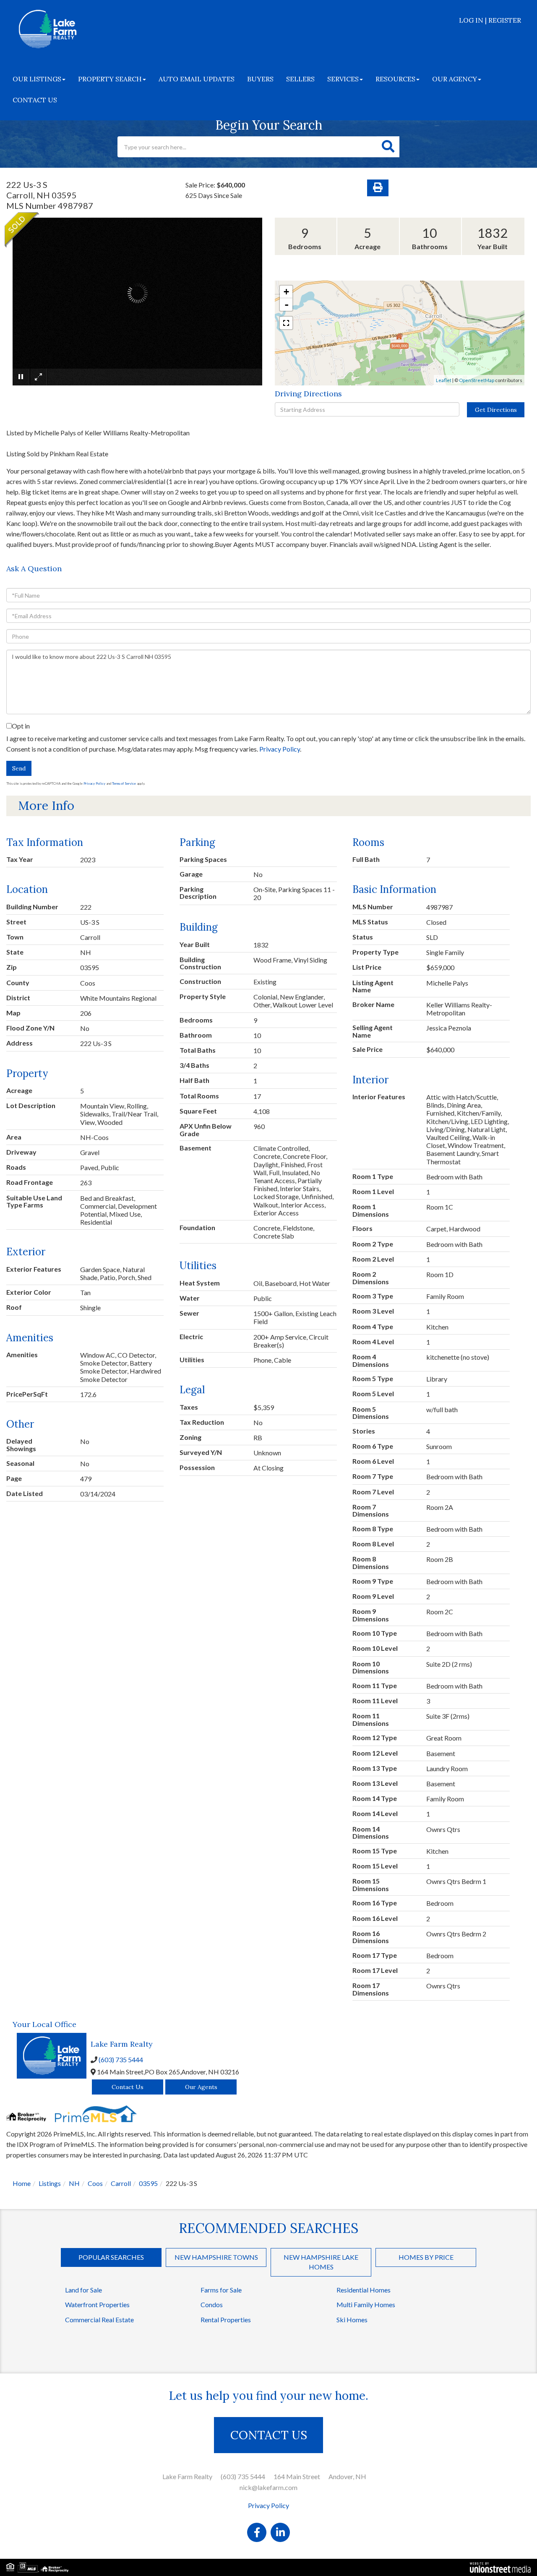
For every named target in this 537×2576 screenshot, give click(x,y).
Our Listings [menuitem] (37, 79)
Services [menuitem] (343, 79)
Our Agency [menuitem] (455, 79)
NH (74, 2183)
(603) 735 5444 (121, 2059)
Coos (95, 2183)
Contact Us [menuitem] (35, 100)
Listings (50, 2183)
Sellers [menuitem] (300, 79)
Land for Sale (83, 2290)
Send (19, 768)
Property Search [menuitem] (110, 79)
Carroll (121, 2183)
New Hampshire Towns (216, 2257)
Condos (212, 2304)
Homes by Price (426, 2257)
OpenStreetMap (477, 380)
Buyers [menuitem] (260, 79)
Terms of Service (124, 783)
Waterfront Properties (97, 2304)
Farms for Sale (221, 2290)
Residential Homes (364, 2290)
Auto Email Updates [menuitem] (197, 79)
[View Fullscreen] (286, 323)
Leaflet (444, 380)
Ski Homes (352, 2320)
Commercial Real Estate (99, 2320)
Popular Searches (111, 2257)
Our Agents (201, 2087)
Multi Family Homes (366, 2304)
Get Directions (496, 410)
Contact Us (128, 2087)
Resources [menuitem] (395, 79)
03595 (148, 2183)
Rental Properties (226, 2320)
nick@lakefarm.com (268, 2487)
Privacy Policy (280, 749)
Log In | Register (490, 20)
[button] (388, 147)
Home (22, 2183)
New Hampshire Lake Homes (321, 2262)
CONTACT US (269, 2435)
